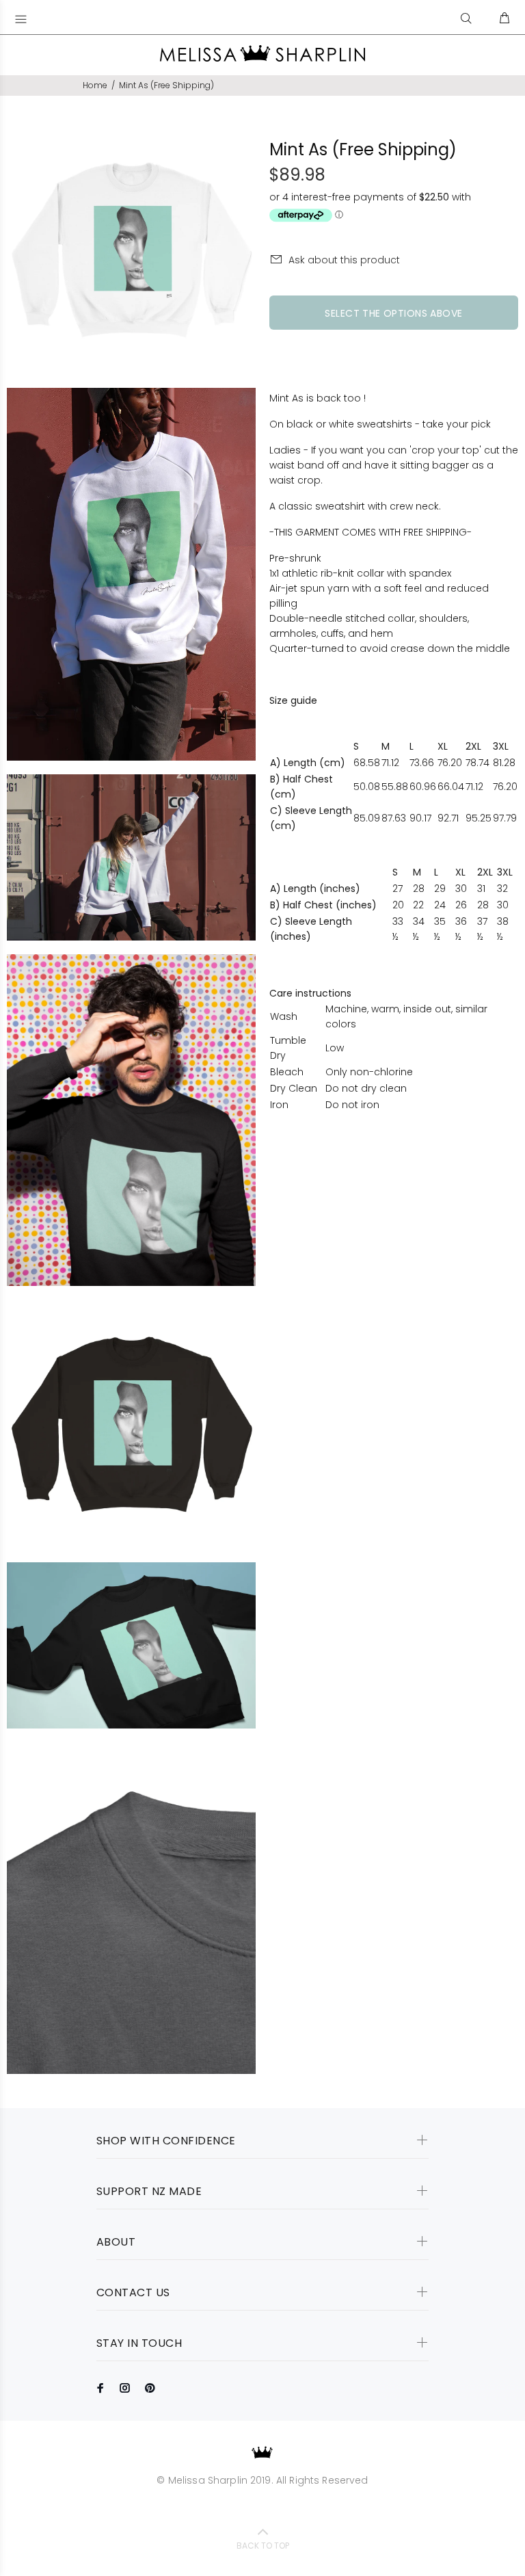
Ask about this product (344, 260)
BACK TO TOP (263, 2546)
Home (95, 85)
